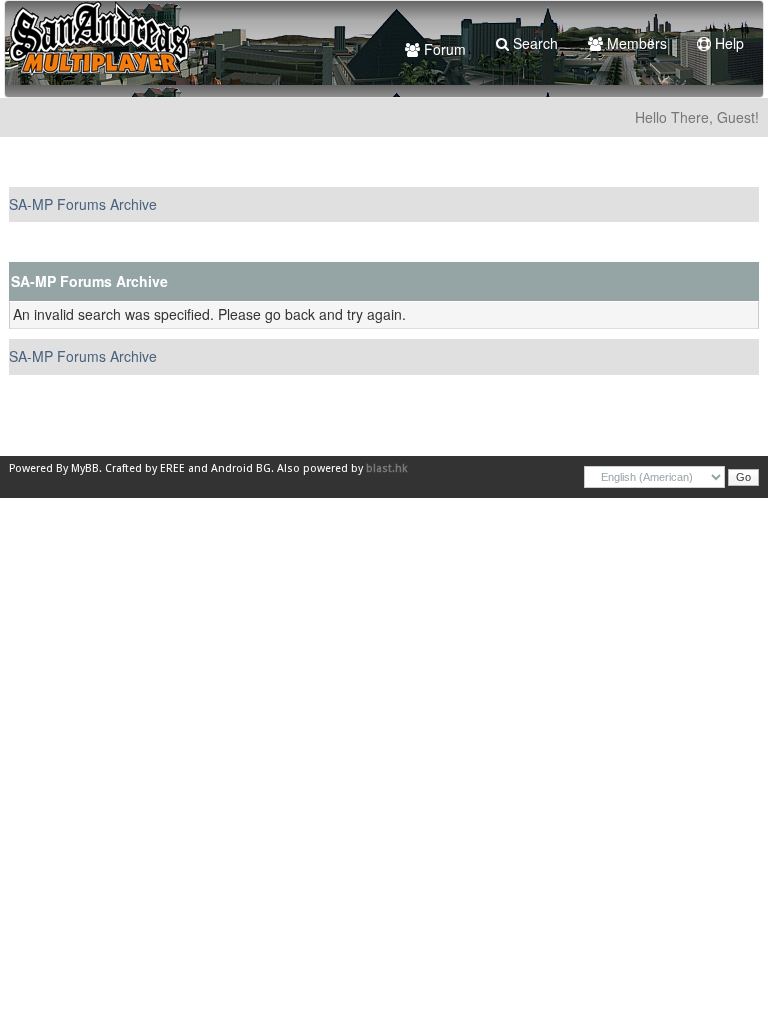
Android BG (241, 468)
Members (635, 43)
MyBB (85, 468)
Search (533, 43)
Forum (443, 49)
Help (727, 43)
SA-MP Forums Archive (83, 204)
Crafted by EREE (145, 468)
